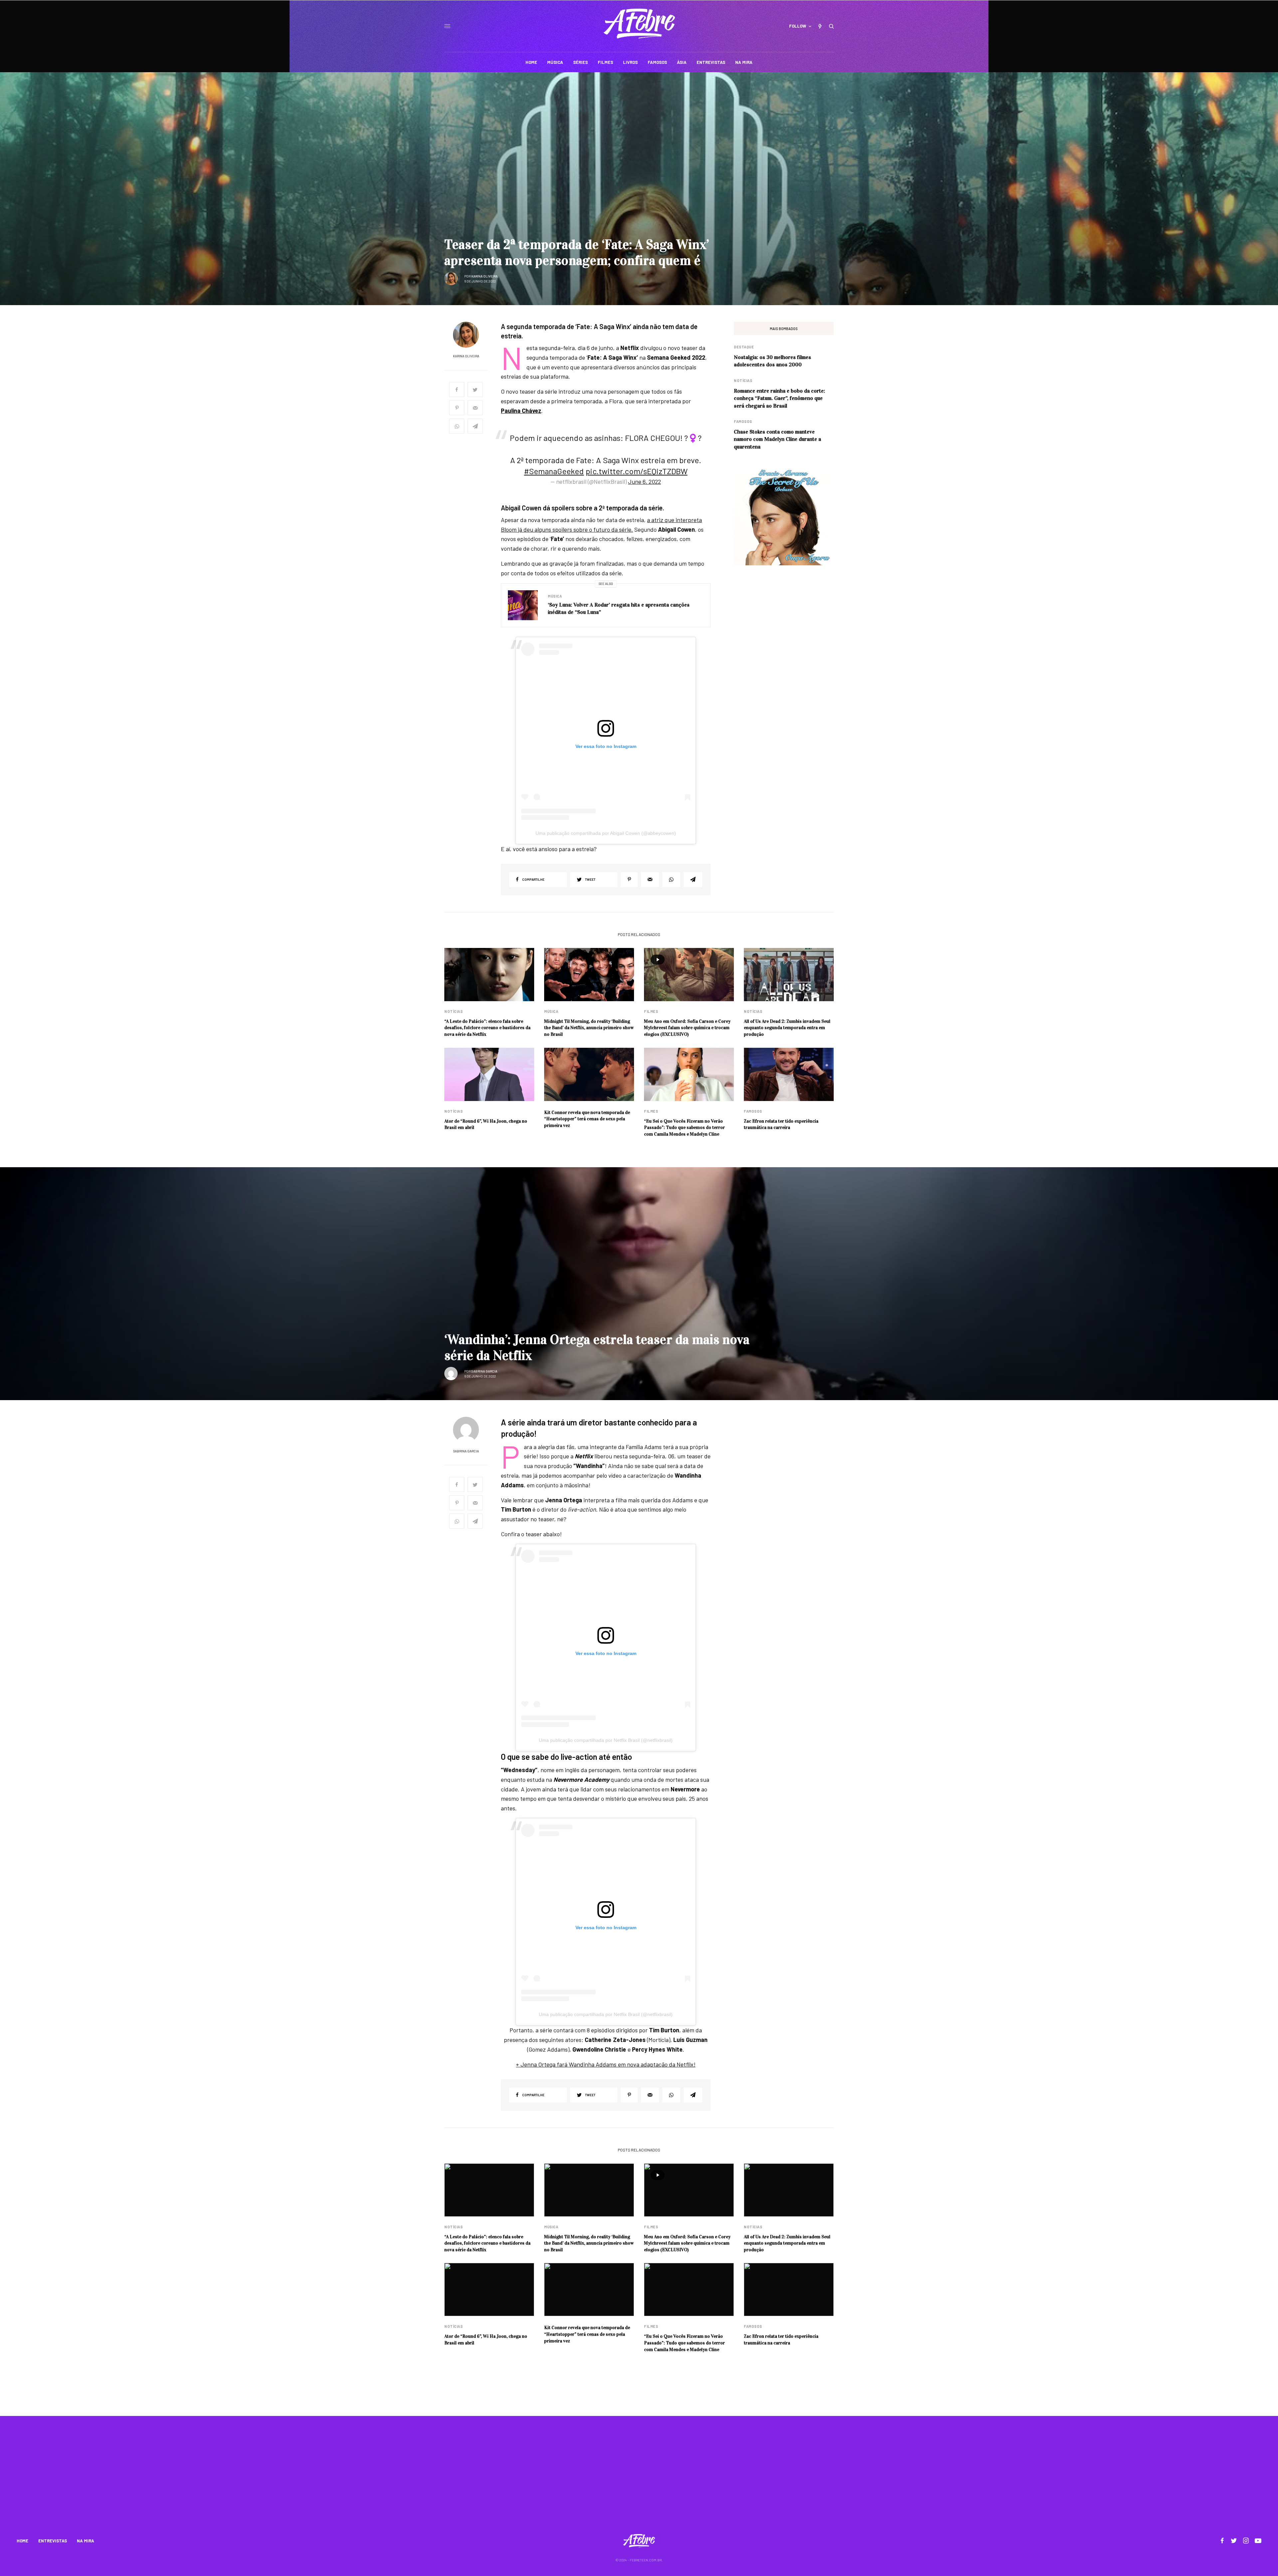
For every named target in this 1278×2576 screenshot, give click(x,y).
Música (555, 596)
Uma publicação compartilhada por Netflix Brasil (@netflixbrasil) (606, 1740)
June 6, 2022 (644, 481)
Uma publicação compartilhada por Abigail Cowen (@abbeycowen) (606, 833)
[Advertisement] (639, 2479)
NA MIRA (86, 2541)
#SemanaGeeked (554, 471)
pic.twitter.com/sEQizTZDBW (637, 471)
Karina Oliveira (484, 276)
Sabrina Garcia (484, 1371)
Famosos (743, 421)
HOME (22, 2541)
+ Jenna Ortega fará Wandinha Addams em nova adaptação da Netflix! (606, 2064)
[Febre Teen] (639, 24)
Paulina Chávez (521, 411)
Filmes (651, 1011)
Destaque (744, 347)
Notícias (743, 380)
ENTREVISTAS (53, 2541)
